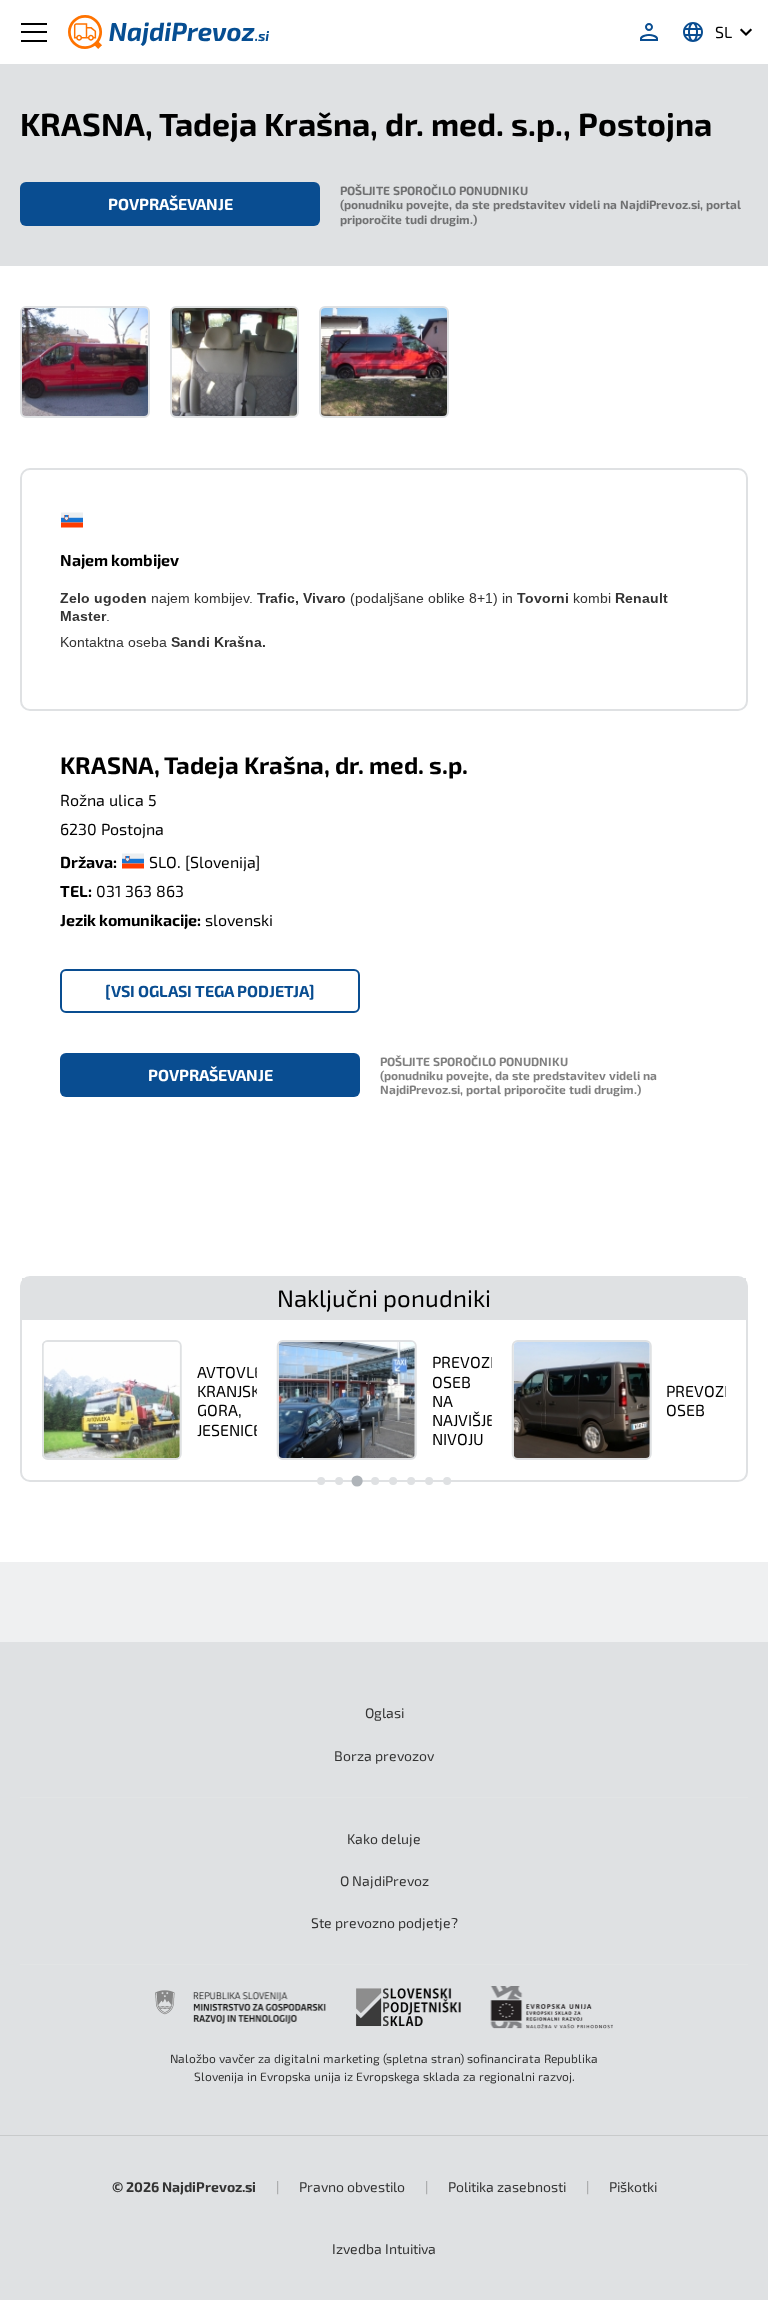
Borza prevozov (384, 1755)
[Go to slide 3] (356, 1481)
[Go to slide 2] (339, 1481)
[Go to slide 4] (375, 1481)
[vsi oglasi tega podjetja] (210, 990)
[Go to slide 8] (447, 1481)
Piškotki (633, 2186)
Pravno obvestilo (352, 2186)
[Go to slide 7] (429, 1481)
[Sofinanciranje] (384, 2007)
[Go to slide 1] (321, 1481)
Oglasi (384, 1712)
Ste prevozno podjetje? (384, 1922)
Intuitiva (384, 2248)
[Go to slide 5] (393, 1481)
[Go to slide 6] (411, 1481)
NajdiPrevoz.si (209, 2186)
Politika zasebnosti (507, 2186)
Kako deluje (384, 1838)
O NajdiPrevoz (384, 1880)
